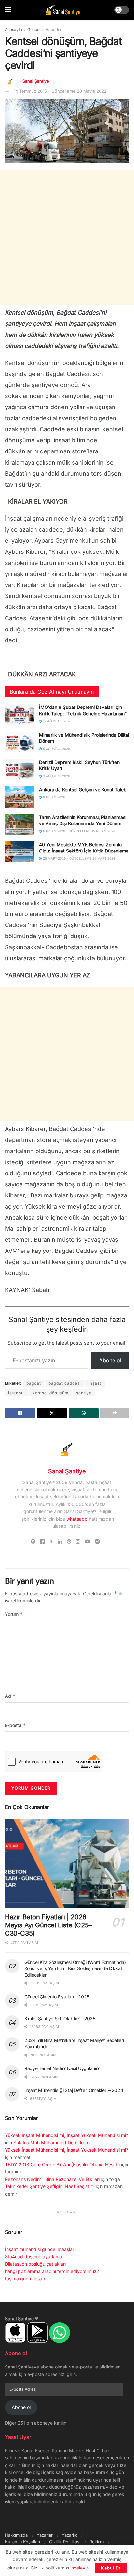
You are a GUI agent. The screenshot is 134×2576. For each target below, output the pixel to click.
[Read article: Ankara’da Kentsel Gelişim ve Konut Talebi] (20, 797)
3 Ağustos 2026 (56, 776)
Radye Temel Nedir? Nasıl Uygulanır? (62, 2068)
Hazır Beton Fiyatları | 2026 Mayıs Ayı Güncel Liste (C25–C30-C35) (48, 1925)
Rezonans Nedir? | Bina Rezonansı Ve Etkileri (52, 2179)
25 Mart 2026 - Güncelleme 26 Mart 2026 (79, 858)
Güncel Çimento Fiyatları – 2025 (57, 1997)
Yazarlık (69, 2535)
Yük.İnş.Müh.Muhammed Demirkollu (52, 2143)
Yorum (14, 1614)
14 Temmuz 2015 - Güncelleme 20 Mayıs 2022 (60, 91)
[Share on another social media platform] (115, 1413)
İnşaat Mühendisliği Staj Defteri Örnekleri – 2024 (74, 2090)
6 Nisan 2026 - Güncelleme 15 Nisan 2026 (79, 831)
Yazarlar (45, 2535)
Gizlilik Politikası (65, 2542)
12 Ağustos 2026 (57, 721)
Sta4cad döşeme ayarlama (33, 2257)
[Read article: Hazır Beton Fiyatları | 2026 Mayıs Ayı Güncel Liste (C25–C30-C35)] (67, 1864)
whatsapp (77, 1519)
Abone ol (110, 1360)
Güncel (34, 29)
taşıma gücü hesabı (26, 2278)
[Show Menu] (8, 10)
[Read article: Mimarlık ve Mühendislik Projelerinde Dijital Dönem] (20, 742)
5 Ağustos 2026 (56, 749)
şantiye (84, 1393)
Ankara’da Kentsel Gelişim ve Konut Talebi (83, 789)
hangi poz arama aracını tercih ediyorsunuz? (52, 2271)
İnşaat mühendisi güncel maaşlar (40, 2249)
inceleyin (80, 2568)
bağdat (34, 1383)
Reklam (97, 2542)
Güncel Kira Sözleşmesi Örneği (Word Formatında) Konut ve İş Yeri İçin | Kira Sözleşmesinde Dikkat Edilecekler (75, 1968)
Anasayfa (13, 29)
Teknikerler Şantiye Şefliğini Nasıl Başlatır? (50, 2186)
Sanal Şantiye (36, 81)
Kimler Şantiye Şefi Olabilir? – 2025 (60, 2018)
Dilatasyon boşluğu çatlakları (35, 2264)
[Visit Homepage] (63, 10)
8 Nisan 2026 (54, 797)
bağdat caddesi (65, 1383)
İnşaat (95, 1383)
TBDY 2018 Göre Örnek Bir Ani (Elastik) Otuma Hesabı (62, 2164)
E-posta (15, 1725)
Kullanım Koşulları (22, 2542)
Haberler (54, 29)
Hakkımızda (16, 2535)
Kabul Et (111, 2568)
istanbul (17, 1393)
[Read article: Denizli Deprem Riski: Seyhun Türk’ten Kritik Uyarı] (20, 769)
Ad (10, 1696)
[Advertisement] (67, 237)
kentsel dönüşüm (51, 1393)
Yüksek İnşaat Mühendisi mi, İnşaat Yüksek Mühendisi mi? (67, 2135)
